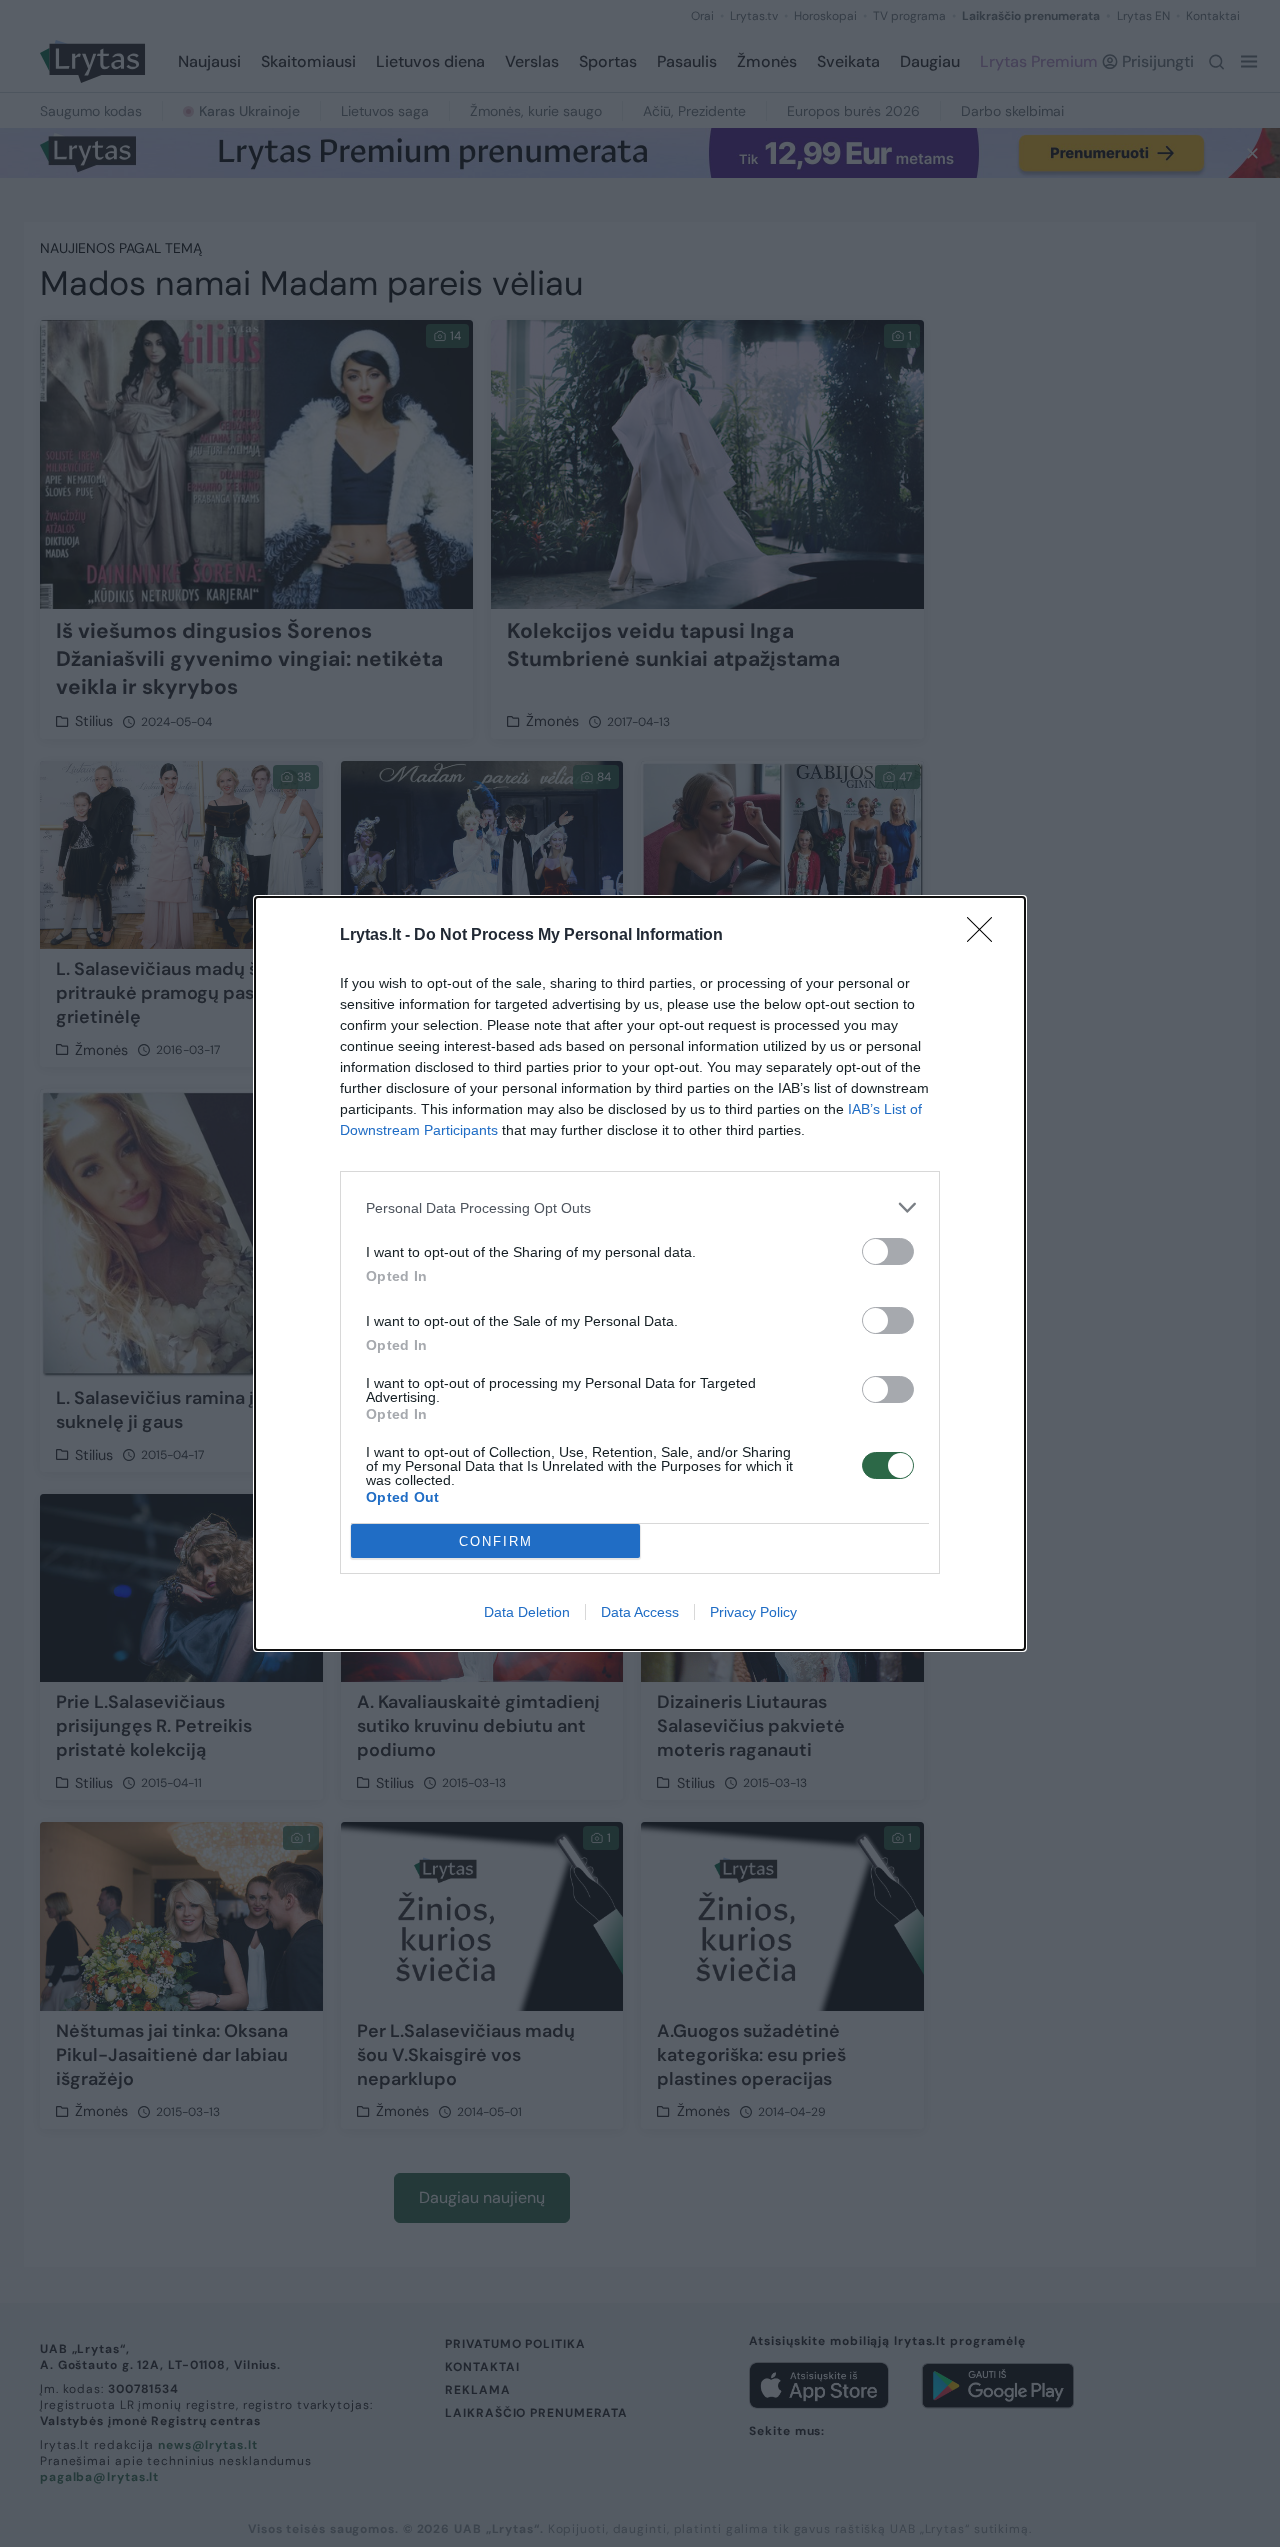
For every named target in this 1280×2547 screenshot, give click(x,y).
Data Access (640, 1612)
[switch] (888, 1251)
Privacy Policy (753, 1612)
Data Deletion (527, 1612)
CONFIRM (496, 1541)
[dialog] (640, 1273)
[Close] (986, 936)
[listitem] (640, 1207)
